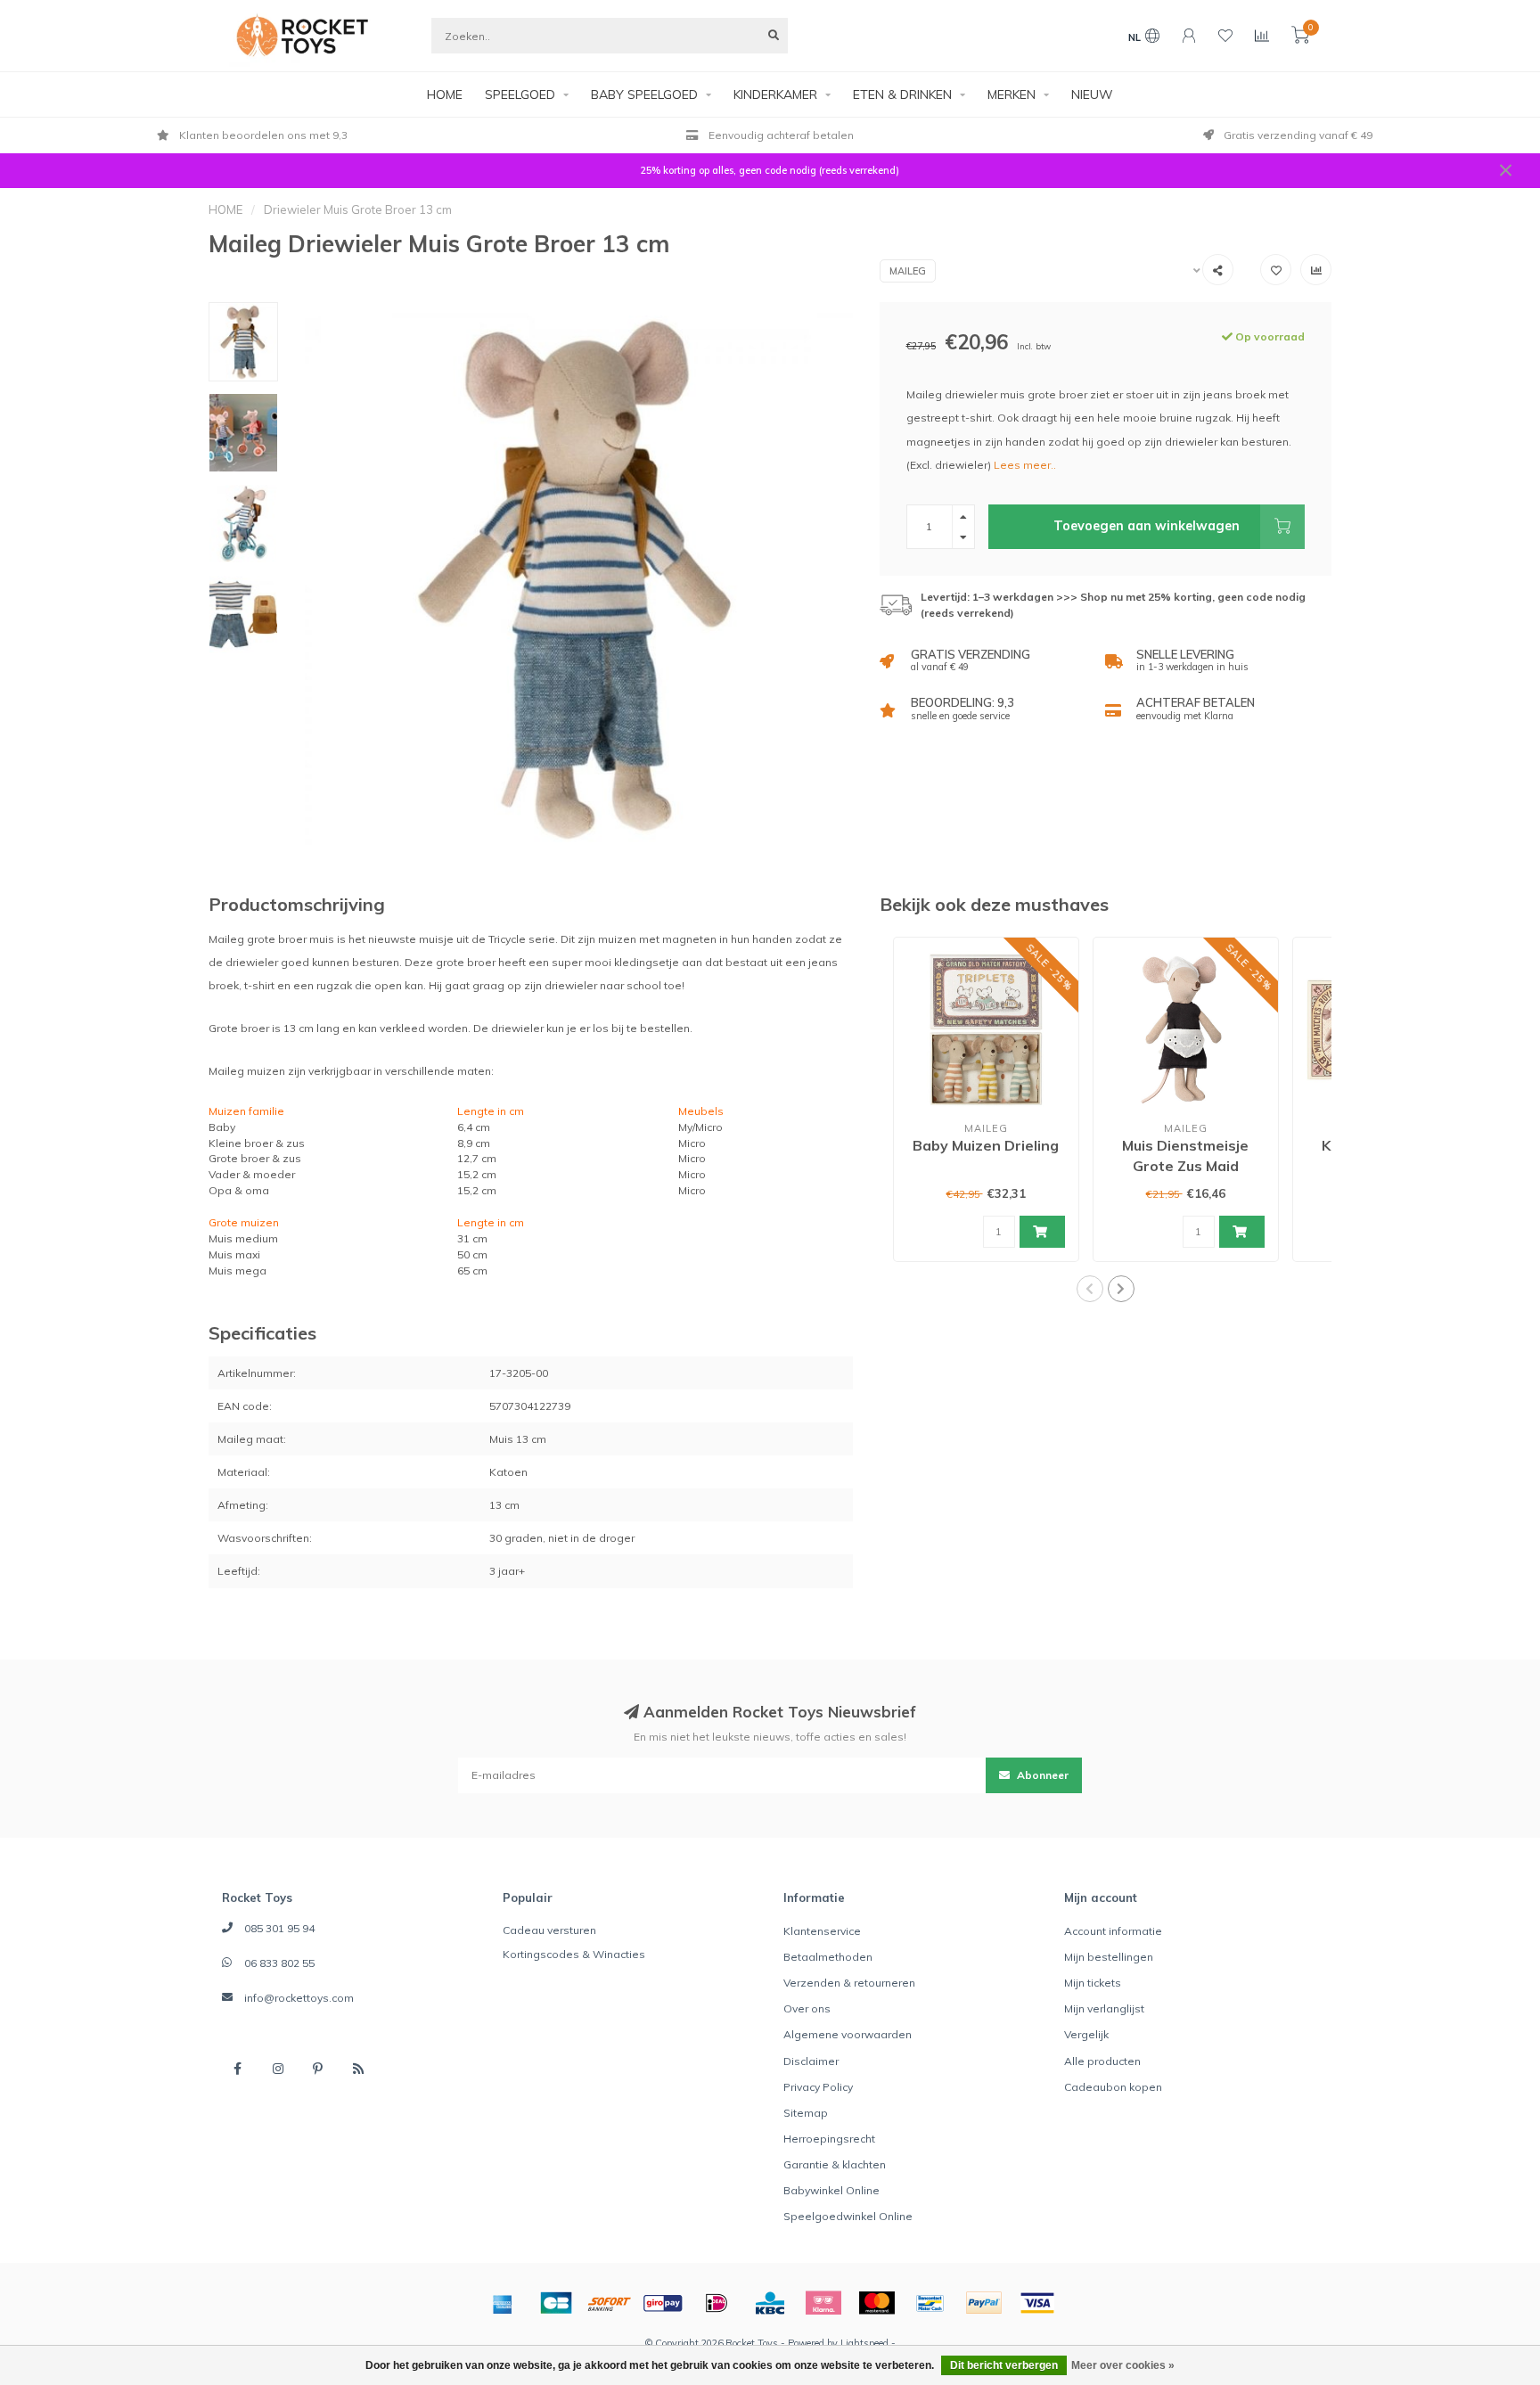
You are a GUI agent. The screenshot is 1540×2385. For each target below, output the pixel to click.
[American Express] (503, 2303)
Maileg (908, 271)
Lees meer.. (1025, 465)
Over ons (807, 2008)
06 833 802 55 (279, 1963)
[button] (1090, 1289)
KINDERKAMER (775, 94)
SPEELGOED (520, 94)
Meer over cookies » (1123, 2365)
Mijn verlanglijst (1104, 2008)
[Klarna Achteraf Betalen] (823, 2303)
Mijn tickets (1093, 1983)
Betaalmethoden (828, 1957)
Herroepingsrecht (829, 2139)
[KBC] (770, 2303)
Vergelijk (1086, 2034)
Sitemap (806, 2113)
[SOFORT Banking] (610, 2303)
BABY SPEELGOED (644, 94)
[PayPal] (984, 2303)
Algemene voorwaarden (848, 2034)
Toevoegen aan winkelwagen (1147, 526)
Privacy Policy (818, 2087)
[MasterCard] (877, 2303)
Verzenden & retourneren (849, 1983)
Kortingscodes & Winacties (574, 1954)
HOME (445, 94)
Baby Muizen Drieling (986, 1145)
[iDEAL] (717, 2303)
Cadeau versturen (549, 1930)
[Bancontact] (930, 2303)
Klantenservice (822, 1931)
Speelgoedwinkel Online (848, 2216)
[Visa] (1037, 2303)
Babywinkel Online (831, 2190)
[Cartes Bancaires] (556, 2303)
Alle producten (1102, 2061)
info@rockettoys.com (299, 1998)
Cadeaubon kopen (1113, 2087)
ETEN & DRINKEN (902, 94)
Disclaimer (811, 2061)
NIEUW (1092, 94)
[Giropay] (663, 2303)
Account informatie (1113, 1931)
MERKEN (1012, 94)
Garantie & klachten (835, 2164)
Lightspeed (864, 2343)
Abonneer (1041, 1775)
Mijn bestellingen (1109, 1957)
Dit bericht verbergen (1004, 2365)
